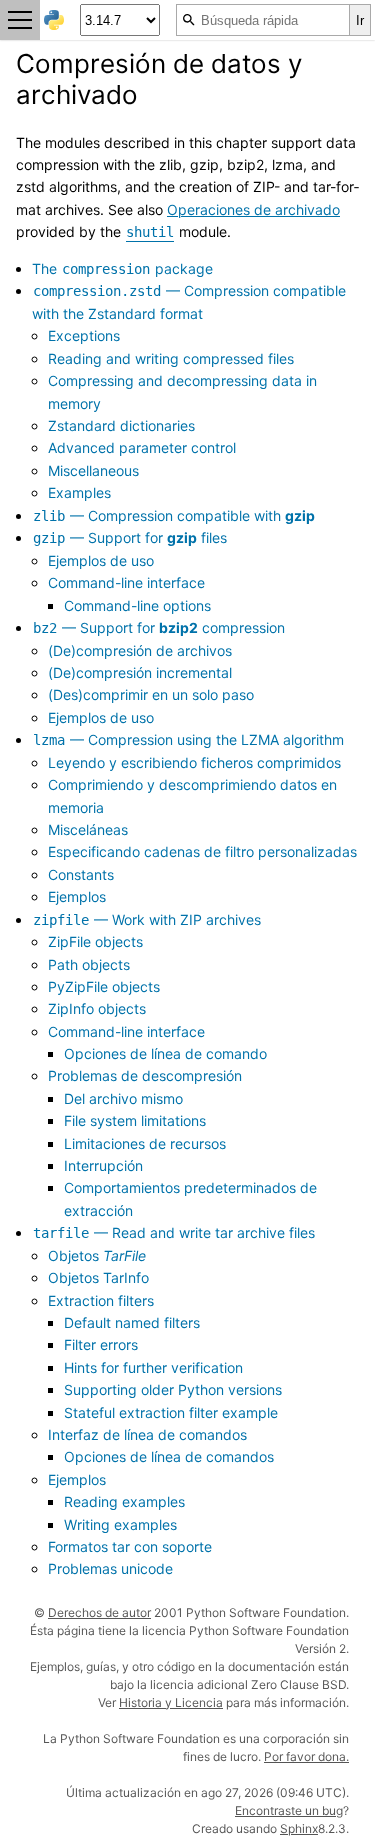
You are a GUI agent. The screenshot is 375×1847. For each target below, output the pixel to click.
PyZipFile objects (104, 986)
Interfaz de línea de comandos (147, 1434)
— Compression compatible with (174, 515)
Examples (79, 492)
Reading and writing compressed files (171, 358)
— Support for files (130, 537)
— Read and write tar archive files (174, 1232)
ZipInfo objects (97, 1008)
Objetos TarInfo (98, 1277)
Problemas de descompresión (145, 1075)
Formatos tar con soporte (130, 1546)
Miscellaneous (93, 470)
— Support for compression (159, 627)
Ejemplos (77, 896)
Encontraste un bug (289, 1810)
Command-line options (137, 605)
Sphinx (299, 1828)
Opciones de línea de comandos (169, 1456)
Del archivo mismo (123, 1098)
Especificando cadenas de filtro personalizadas (202, 851)
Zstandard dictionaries (121, 425)
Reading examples (124, 1501)
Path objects (89, 964)
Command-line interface (126, 582)
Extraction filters (101, 1300)
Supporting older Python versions (173, 1389)
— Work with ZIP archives (147, 919)
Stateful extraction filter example (171, 1412)
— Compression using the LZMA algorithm (188, 739)
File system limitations (135, 1120)
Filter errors (101, 1344)
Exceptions (84, 335)
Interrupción (103, 1165)
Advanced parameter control (142, 447)
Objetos (97, 1255)
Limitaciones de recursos (145, 1143)
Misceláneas (88, 829)
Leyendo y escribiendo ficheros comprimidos (194, 762)
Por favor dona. (306, 1756)
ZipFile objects (95, 941)
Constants (81, 874)
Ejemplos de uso (101, 560)
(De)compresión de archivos (140, 650)
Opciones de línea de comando (165, 1053)
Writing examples (120, 1524)
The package (122, 268)
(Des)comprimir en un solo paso (151, 694)
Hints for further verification (153, 1367)
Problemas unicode (110, 1568)
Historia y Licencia (171, 1702)
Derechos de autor (99, 1612)
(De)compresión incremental (140, 672)
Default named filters (132, 1322)
